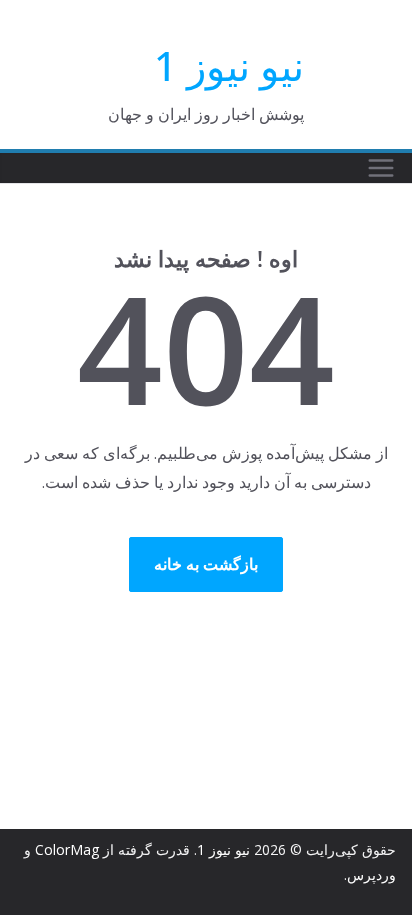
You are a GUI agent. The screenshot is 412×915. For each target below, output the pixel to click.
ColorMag (67, 849)
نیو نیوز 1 (229, 65)
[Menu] (381, 168)
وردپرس (371, 874)
